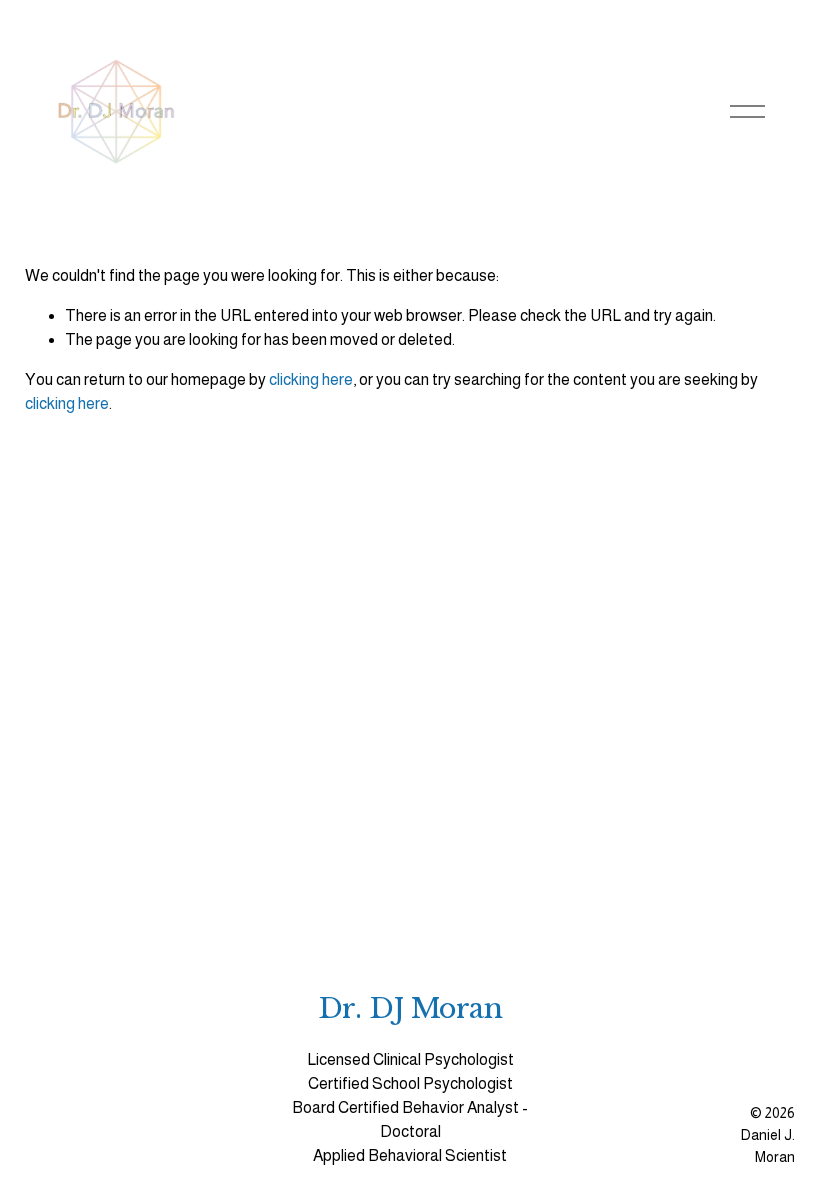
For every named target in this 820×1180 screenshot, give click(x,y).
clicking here (311, 379)
